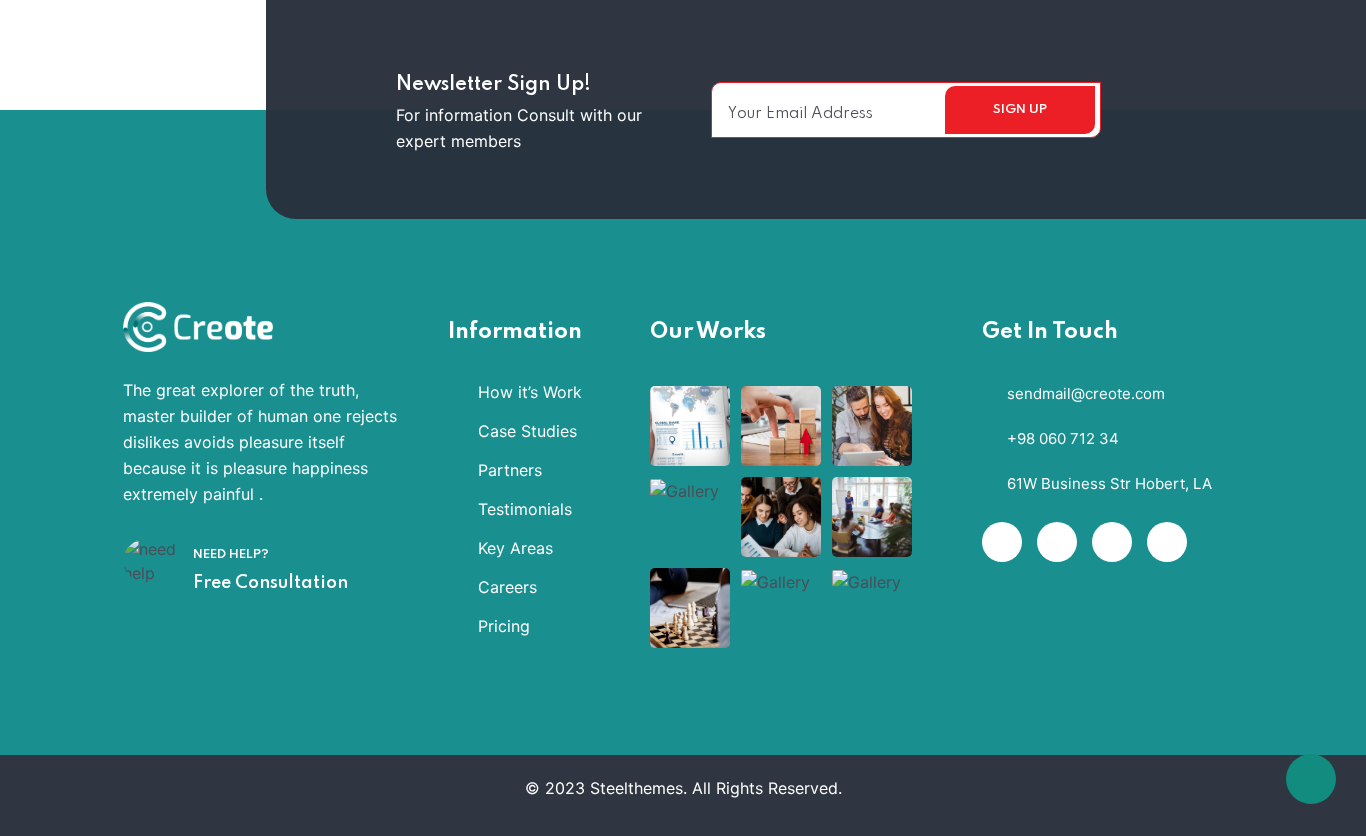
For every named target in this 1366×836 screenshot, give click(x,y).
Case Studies (527, 431)
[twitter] (1057, 542)
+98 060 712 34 (1063, 438)
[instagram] (1167, 542)
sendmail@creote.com (1086, 393)
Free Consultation (270, 583)
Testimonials (525, 509)
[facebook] (1002, 542)
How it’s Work (530, 392)
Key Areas (515, 548)
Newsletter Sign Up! (493, 85)
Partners (510, 470)
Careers (507, 587)
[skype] (1112, 542)
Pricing (504, 626)
